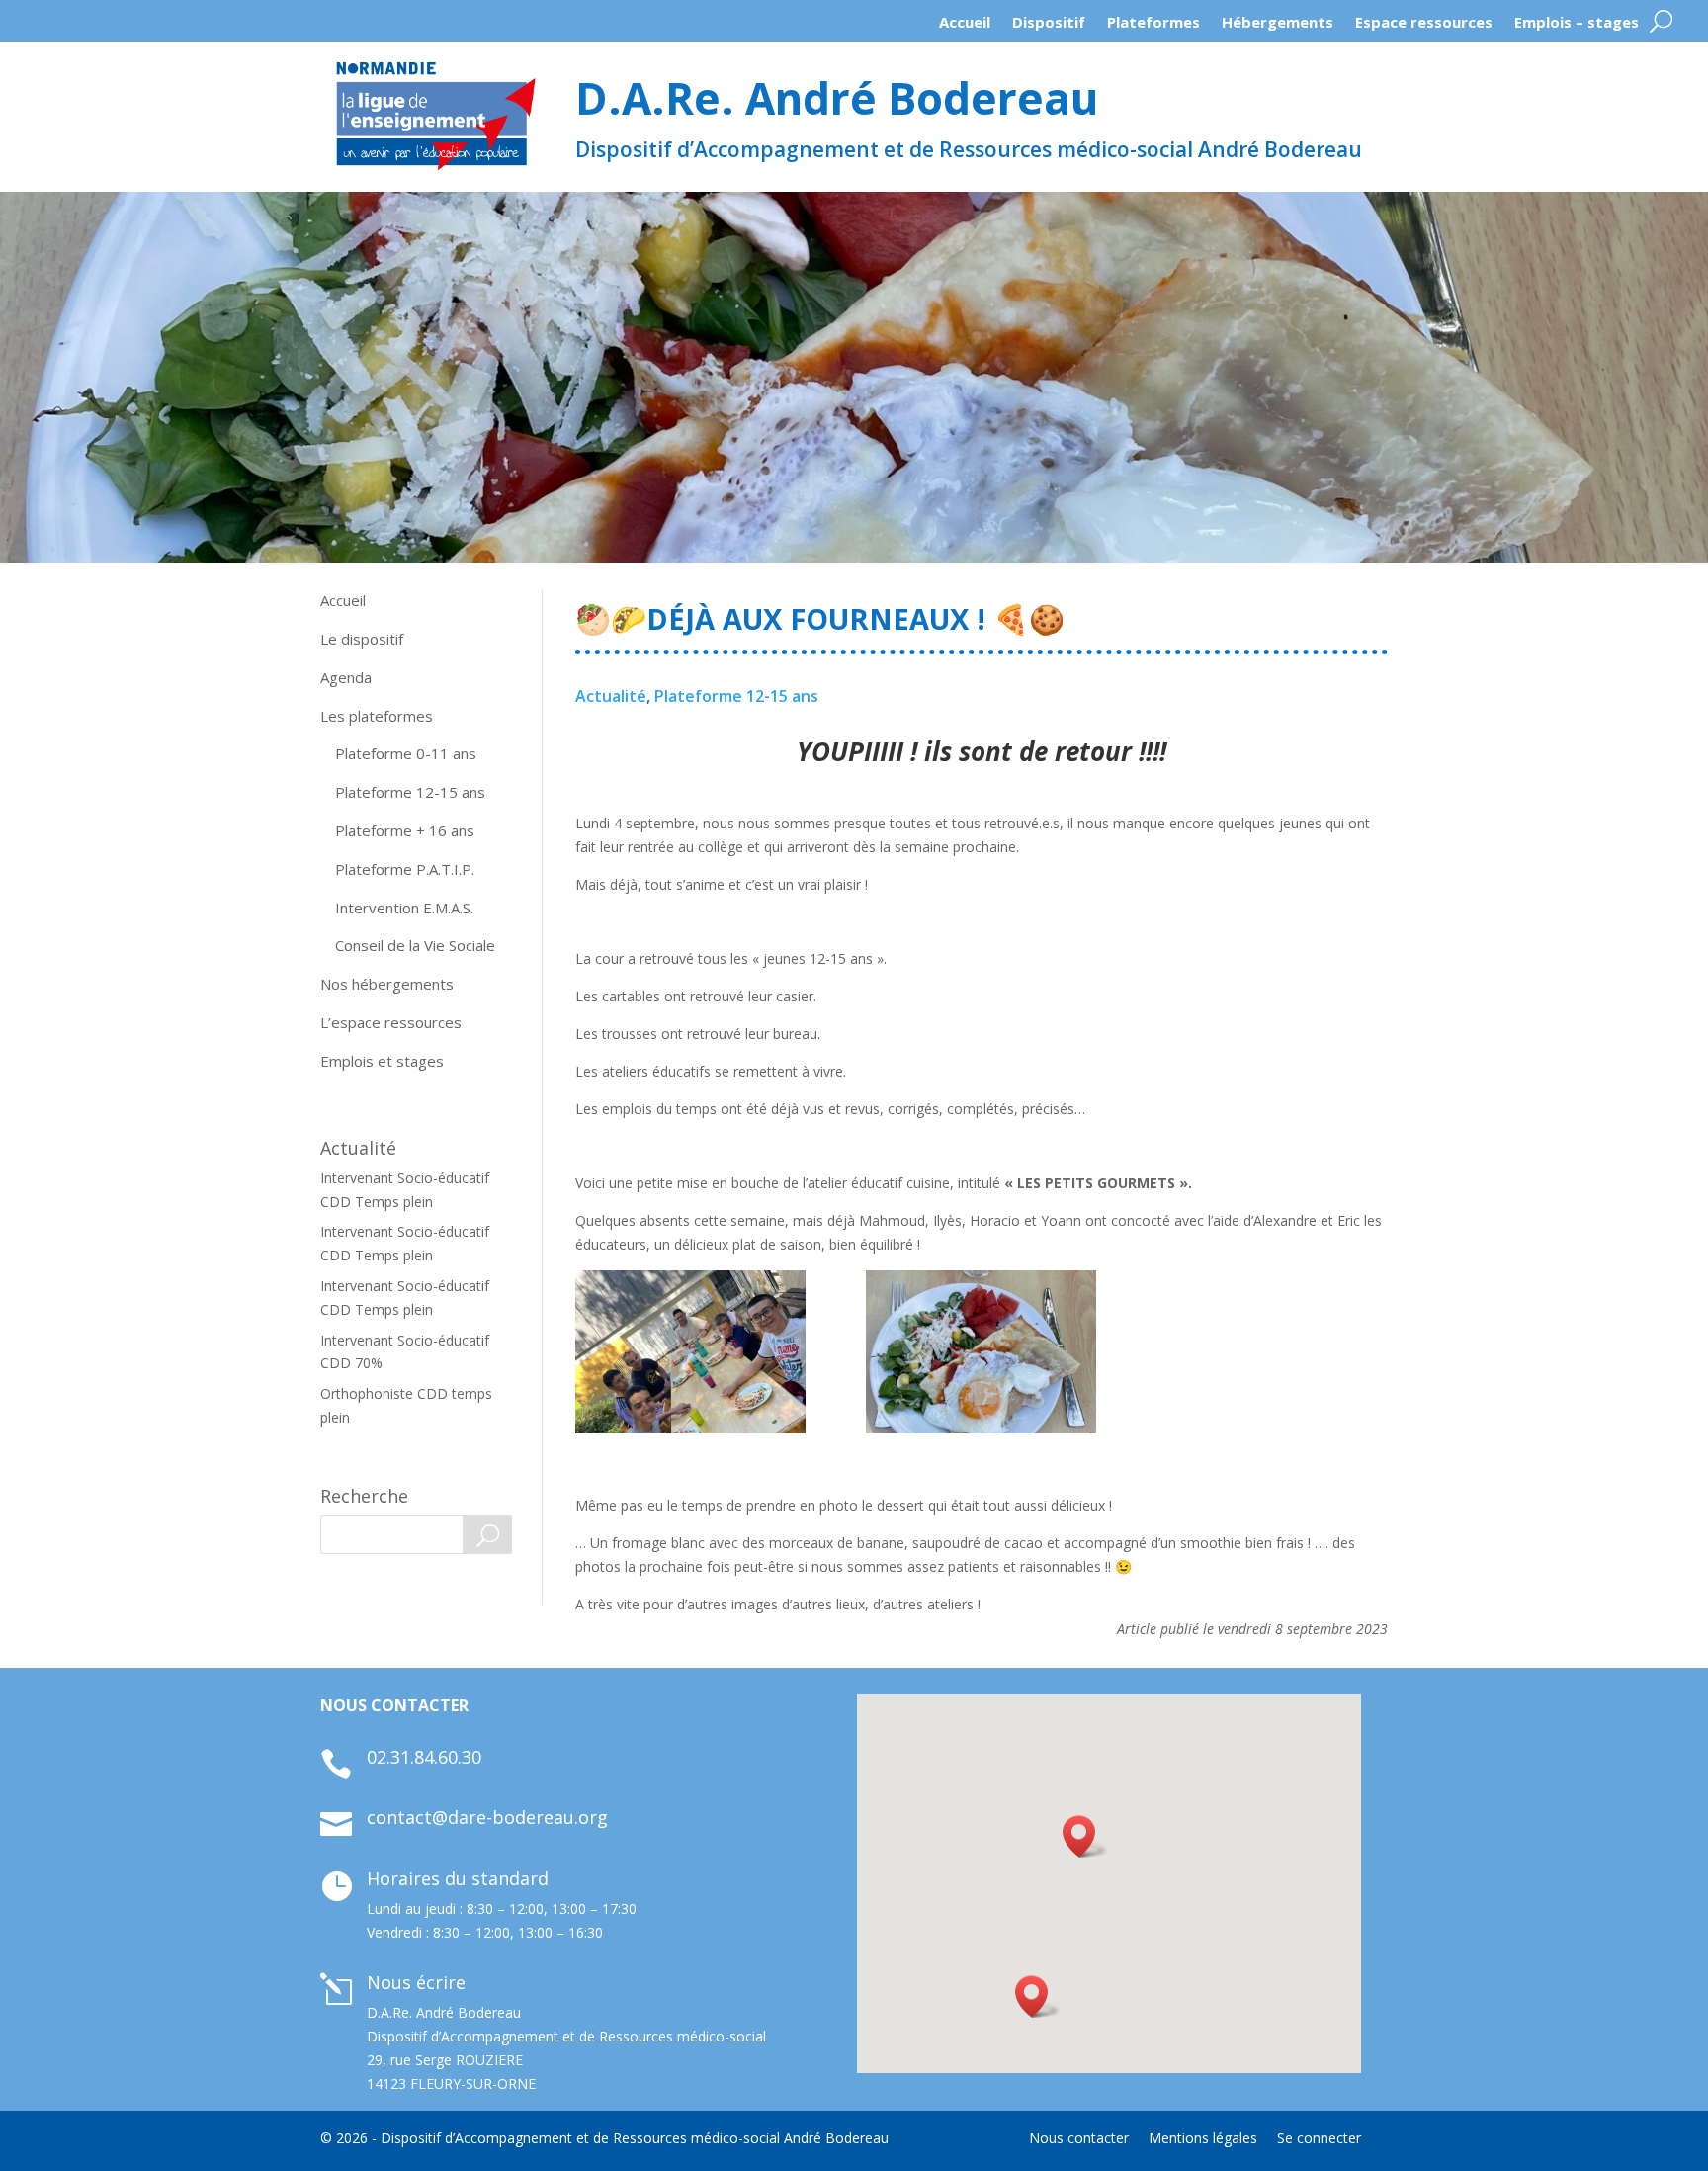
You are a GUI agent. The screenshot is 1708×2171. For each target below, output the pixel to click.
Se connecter (1319, 2138)
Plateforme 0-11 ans (406, 753)
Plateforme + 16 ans (405, 830)
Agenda (346, 677)
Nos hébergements (387, 984)
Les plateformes (377, 716)
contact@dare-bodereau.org (487, 1817)
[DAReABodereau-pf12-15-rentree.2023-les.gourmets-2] (981, 1352)
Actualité (611, 696)
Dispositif (1049, 27)
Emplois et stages (382, 1061)
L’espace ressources (391, 1022)
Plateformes (1153, 27)
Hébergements (1278, 27)
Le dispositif (362, 639)
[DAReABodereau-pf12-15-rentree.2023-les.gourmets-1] (690, 1352)
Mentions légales (1203, 2138)
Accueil (965, 27)
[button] (1038, 1997)
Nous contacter (1079, 2138)
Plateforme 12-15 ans (410, 792)
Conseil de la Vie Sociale (415, 945)
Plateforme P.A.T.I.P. (405, 869)
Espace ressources (1424, 27)
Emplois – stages (1577, 27)
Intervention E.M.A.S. (404, 908)
